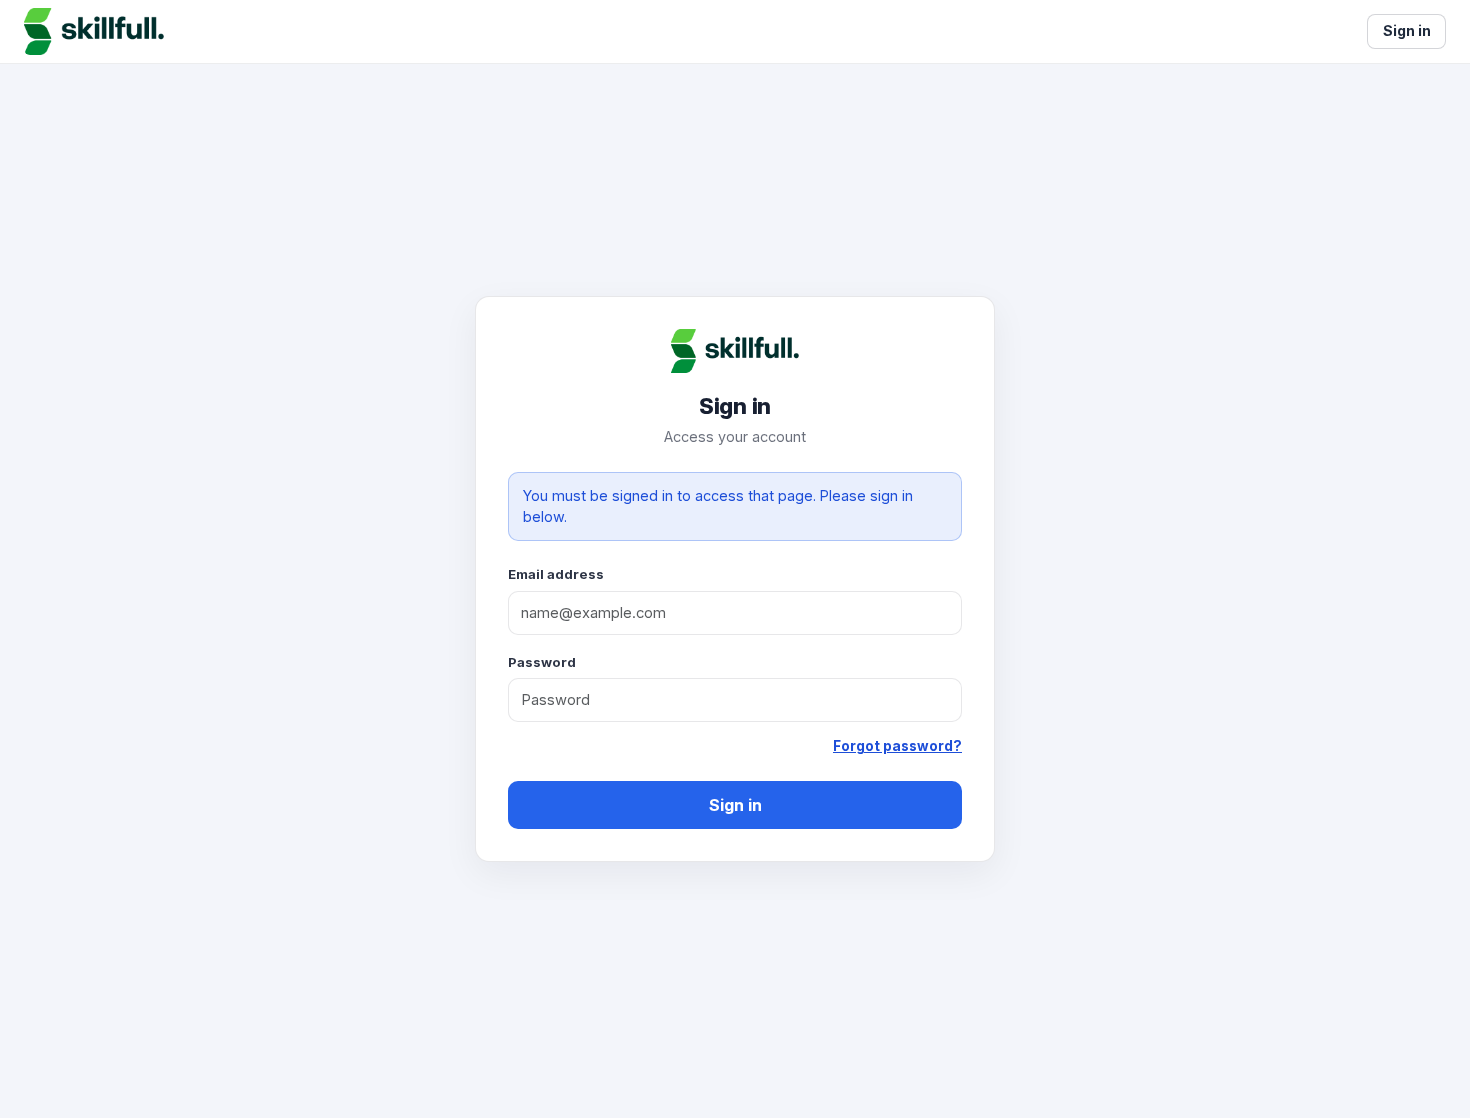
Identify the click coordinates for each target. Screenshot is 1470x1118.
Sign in (735, 805)
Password (542, 662)
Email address (556, 574)
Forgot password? (897, 746)
